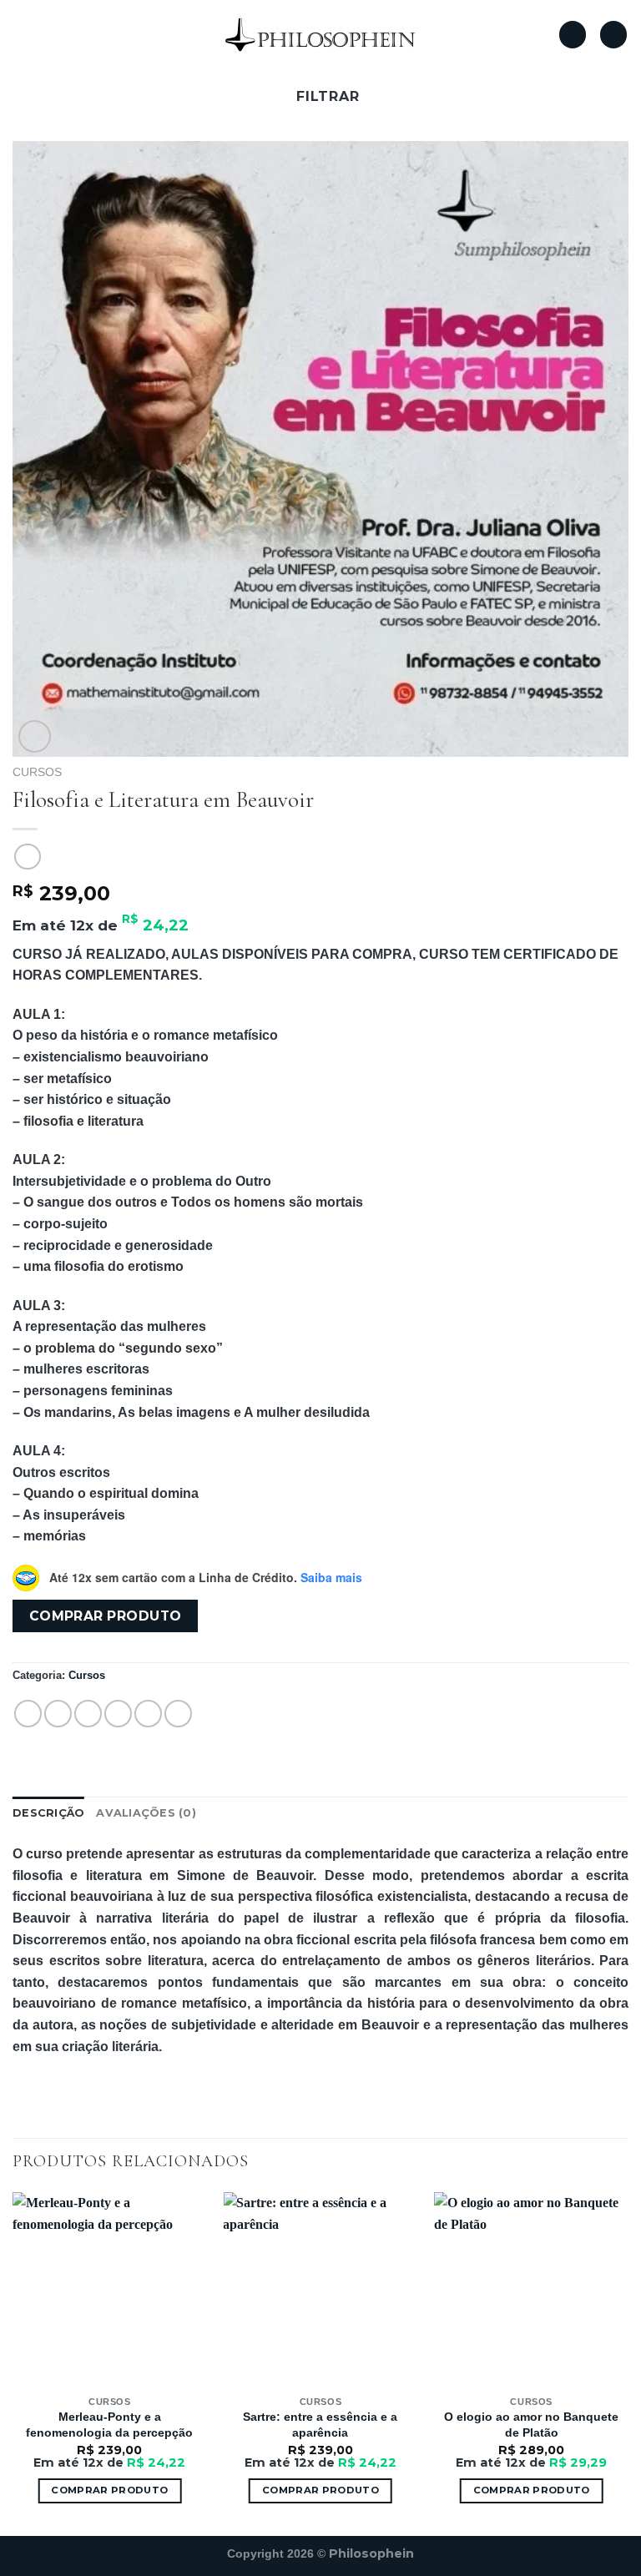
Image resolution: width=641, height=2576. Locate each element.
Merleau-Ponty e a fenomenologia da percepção (109, 2425)
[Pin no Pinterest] (148, 1714)
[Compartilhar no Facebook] (58, 1714)
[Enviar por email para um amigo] (118, 1714)
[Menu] (23, 35)
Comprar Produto (532, 2490)
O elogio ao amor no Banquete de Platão (531, 2425)
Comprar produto (106, 1616)
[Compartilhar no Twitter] (88, 1714)
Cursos (37, 772)
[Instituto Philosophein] (320, 34)
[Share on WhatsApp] (28, 1714)
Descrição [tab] (48, 1813)
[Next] (628, 2362)
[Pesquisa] (573, 35)
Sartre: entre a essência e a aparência (320, 2425)
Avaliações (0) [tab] (146, 1813)
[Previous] (13, 2362)
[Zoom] (35, 736)
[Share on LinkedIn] (178, 1714)
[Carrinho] (613, 35)
